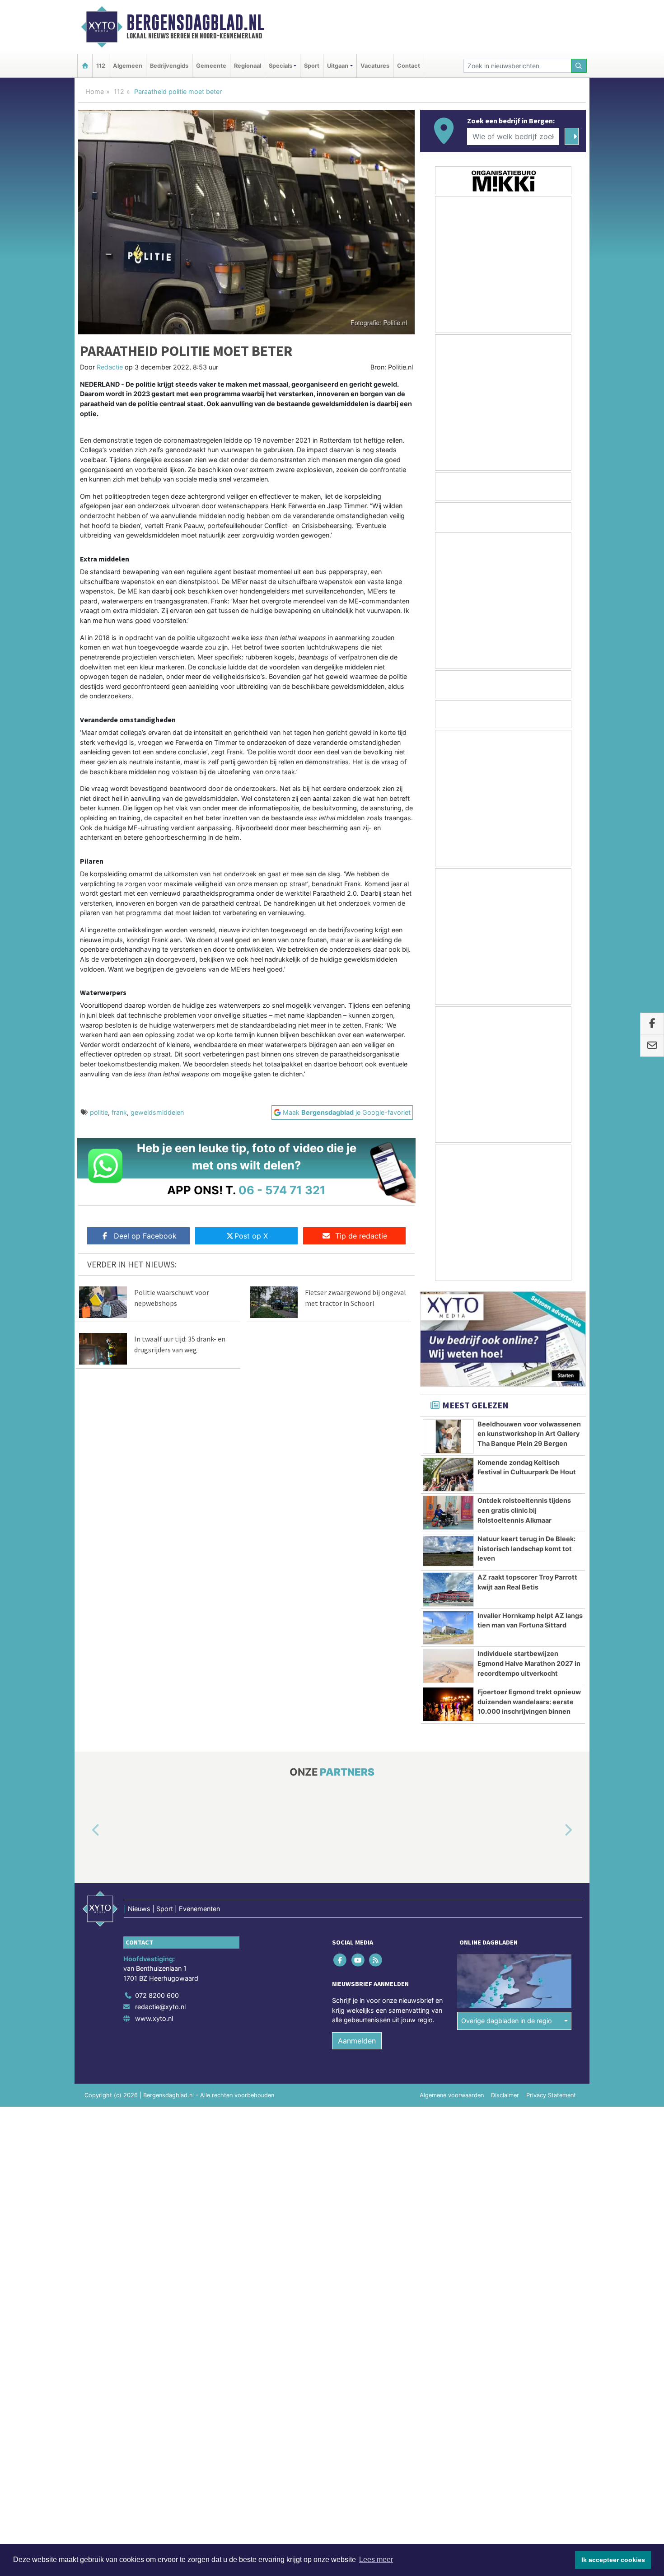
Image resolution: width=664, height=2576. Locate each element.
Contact (409, 66)
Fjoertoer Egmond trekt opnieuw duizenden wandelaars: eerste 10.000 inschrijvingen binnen (529, 1702)
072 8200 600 (157, 1995)
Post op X (251, 1236)
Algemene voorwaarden (452, 2095)
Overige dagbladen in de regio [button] (507, 2021)
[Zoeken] (579, 66)
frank (119, 1112)
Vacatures (375, 66)
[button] (85, 1831)
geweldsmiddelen (157, 1112)
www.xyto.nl (154, 2018)
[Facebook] (341, 1960)
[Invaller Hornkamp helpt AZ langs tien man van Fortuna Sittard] (448, 1628)
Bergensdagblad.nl (195, 23)
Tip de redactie (361, 1236)
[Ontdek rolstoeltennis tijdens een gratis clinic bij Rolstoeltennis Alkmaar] (448, 1513)
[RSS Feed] (376, 1960)
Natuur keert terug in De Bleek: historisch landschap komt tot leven (526, 1548)
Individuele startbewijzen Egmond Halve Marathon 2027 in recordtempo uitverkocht (529, 1663)
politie (99, 1112)
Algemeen (128, 66)
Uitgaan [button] (338, 66)
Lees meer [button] (376, 2560)
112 (101, 66)
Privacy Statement (551, 2095)
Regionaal (248, 66)
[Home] (85, 66)
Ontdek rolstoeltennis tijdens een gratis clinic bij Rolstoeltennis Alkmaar (524, 1510)
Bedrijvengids (169, 66)
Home (95, 91)
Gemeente (211, 66)
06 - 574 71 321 (282, 1190)
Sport (312, 66)
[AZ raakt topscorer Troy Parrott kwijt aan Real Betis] (448, 1590)
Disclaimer (505, 2095)
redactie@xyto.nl (160, 2007)
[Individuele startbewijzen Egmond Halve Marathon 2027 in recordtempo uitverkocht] (448, 1666)
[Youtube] (358, 1960)
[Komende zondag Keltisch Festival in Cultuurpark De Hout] (448, 1475)
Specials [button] (281, 66)
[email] (652, 1046)
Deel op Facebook (145, 1236)
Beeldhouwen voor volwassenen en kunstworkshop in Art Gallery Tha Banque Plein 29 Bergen (529, 1434)
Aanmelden (357, 2041)
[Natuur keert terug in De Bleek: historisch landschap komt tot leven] (448, 1551)
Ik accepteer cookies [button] (613, 2560)
